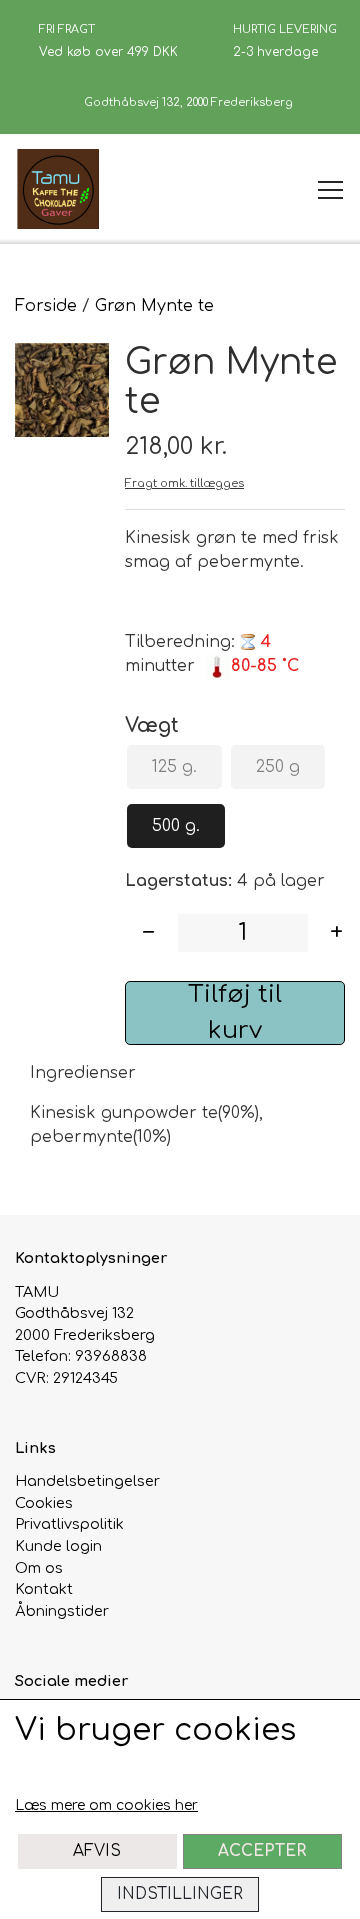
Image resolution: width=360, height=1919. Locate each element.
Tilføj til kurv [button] (235, 1012)
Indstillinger (180, 1894)
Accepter (262, 1851)
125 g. (174, 767)
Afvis (97, 1851)
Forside (46, 306)
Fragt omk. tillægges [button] (184, 483)
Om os (39, 1568)
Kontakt (44, 1589)
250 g (278, 767)
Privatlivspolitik (69, 1524)
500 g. (176, 826)
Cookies (44, 1503)
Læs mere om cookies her (106, 1805)
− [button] (148, 932)
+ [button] (336, 932)
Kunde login (58, 1546)
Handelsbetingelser (87, 1481)
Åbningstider (62, 1611)
